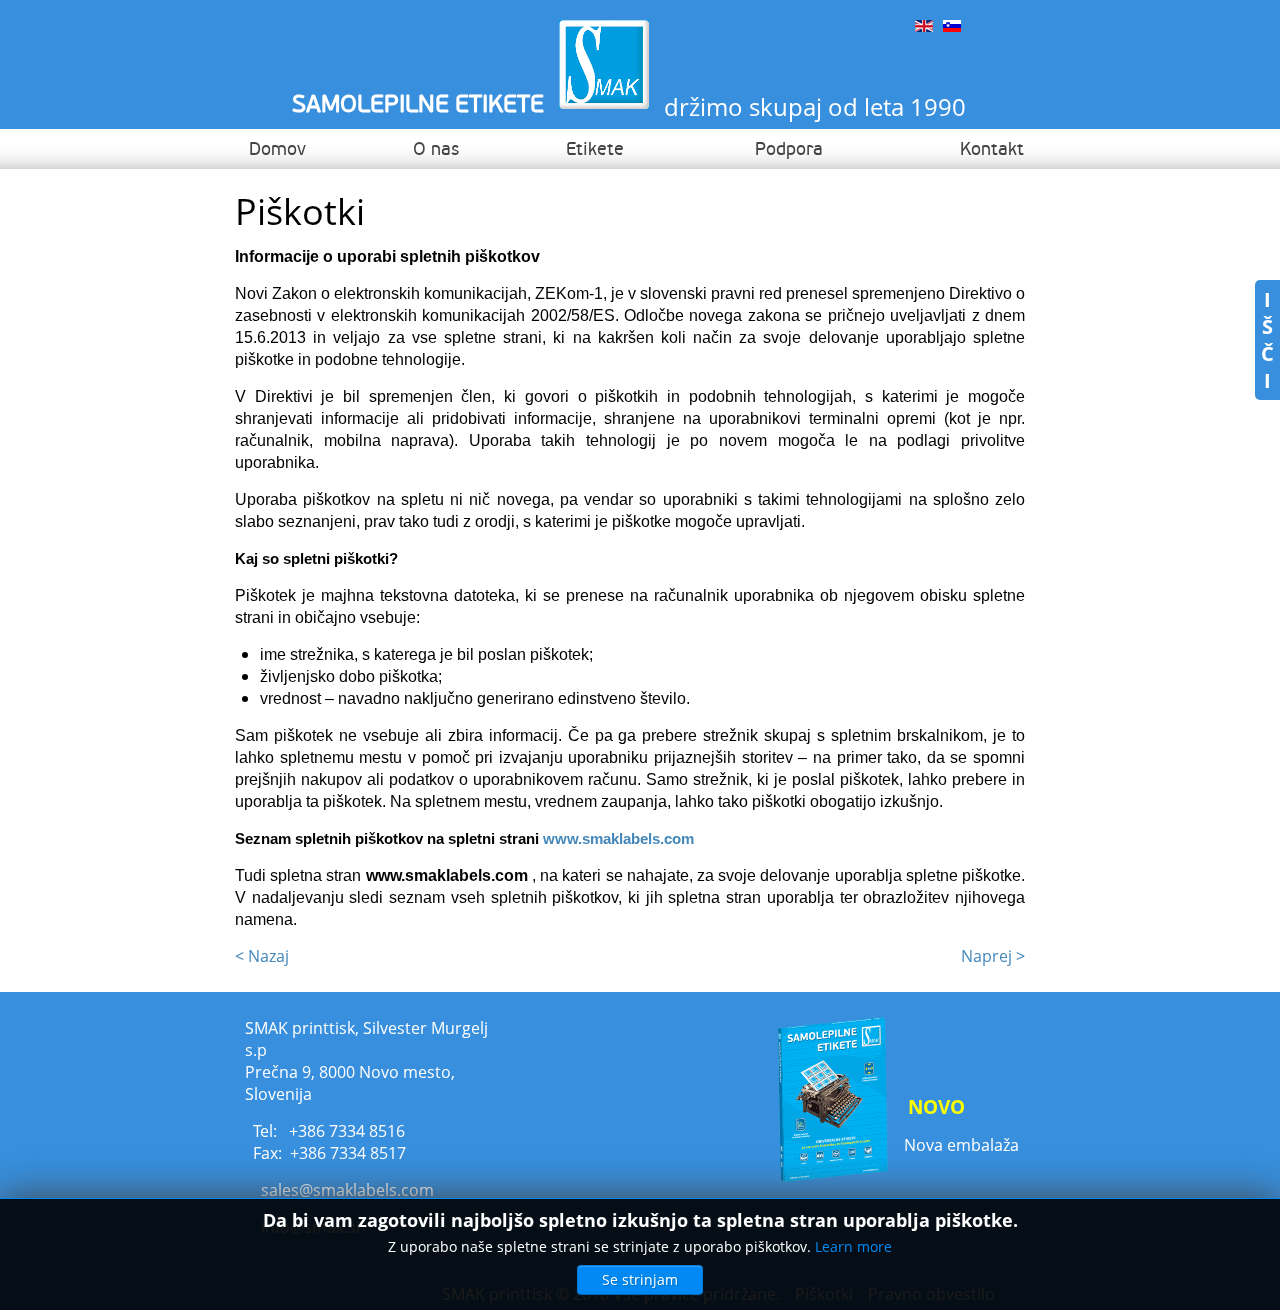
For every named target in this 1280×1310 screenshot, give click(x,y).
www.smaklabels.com (618, 838)
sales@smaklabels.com (347, 1190)
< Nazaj (262, 956)
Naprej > (993, 956)
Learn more (853, 1246)
